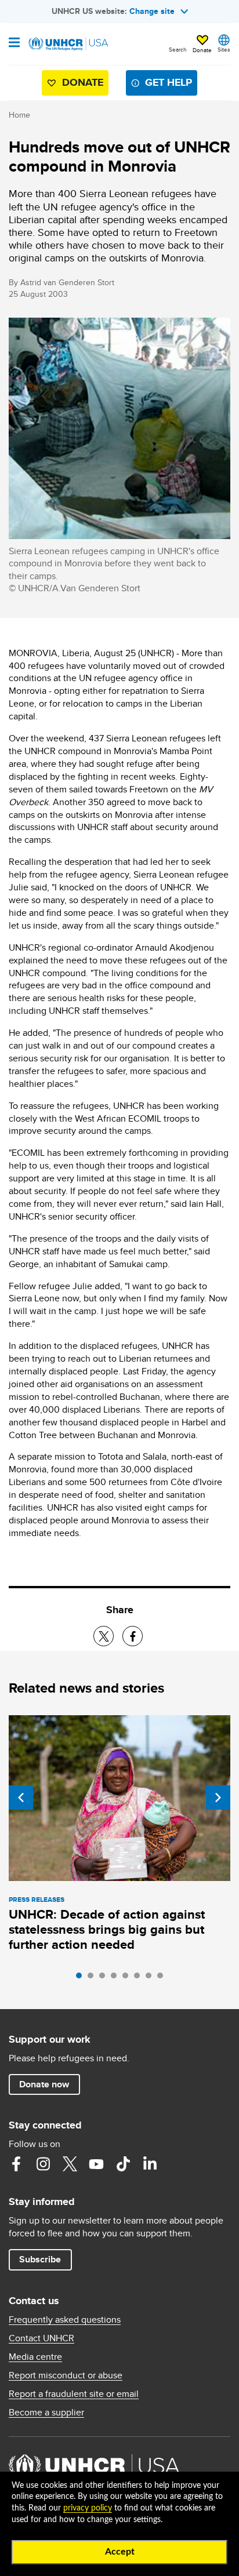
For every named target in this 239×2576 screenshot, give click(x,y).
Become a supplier (46, 2413)
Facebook (16, 2164)
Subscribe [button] (40, 2259)
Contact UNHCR (41, 2338)
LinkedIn (150, 2164)
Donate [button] (202, 50)
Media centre (35, 2357)
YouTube (96, 2164)
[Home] (68, 44)
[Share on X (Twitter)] (104, 1636)
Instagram (43, 2164)
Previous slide (21, 1798)
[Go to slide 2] (93, 1978)
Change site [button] (152, 11)
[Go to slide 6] (140, 1978)
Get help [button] (169, 82)
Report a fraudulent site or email (74, 2394)
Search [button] (178, 49)
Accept (120, 2552)
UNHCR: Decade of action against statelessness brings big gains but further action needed (107, 1929)
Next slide (218, 1798)
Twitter (70, 2164)
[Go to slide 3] (105, 1978)
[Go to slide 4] (117, 1978)
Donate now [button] (44, 2084)
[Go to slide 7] (151, 1978)
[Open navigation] (14, 43)
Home (19, 115)
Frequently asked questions (65, 2320)
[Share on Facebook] (133, 1636)
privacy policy (88, 2508)
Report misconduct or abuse (66, 2375)
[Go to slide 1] (82, 1978)
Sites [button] (224, 49)
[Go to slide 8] (163, 1978)
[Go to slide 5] (128, 1978)
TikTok (123, 2164)
